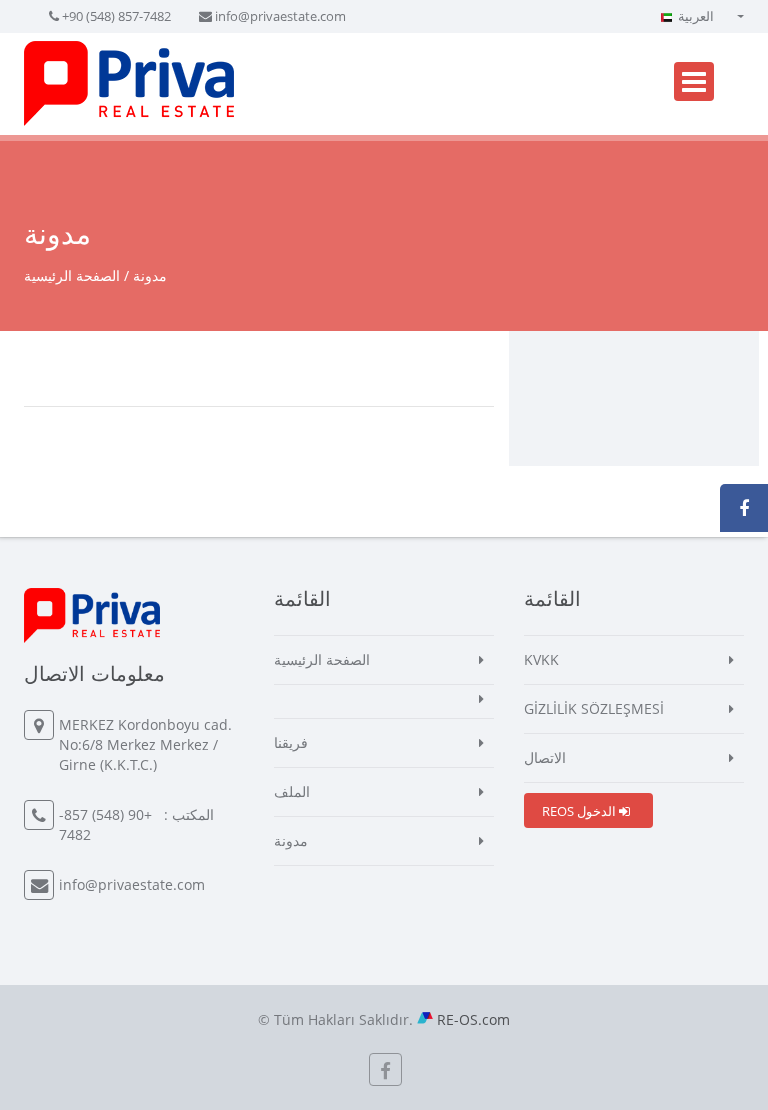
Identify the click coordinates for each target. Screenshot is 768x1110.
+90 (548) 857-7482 (116, 16)
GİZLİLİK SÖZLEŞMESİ (594, 708)
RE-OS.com (473, 1019)
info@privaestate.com (280, 16)
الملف (292, 791)
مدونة (291, 840)
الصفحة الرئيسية (72, 275)
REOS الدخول (580, 811)
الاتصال (545, 757)
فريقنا (291, 742)
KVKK (541, 659)
